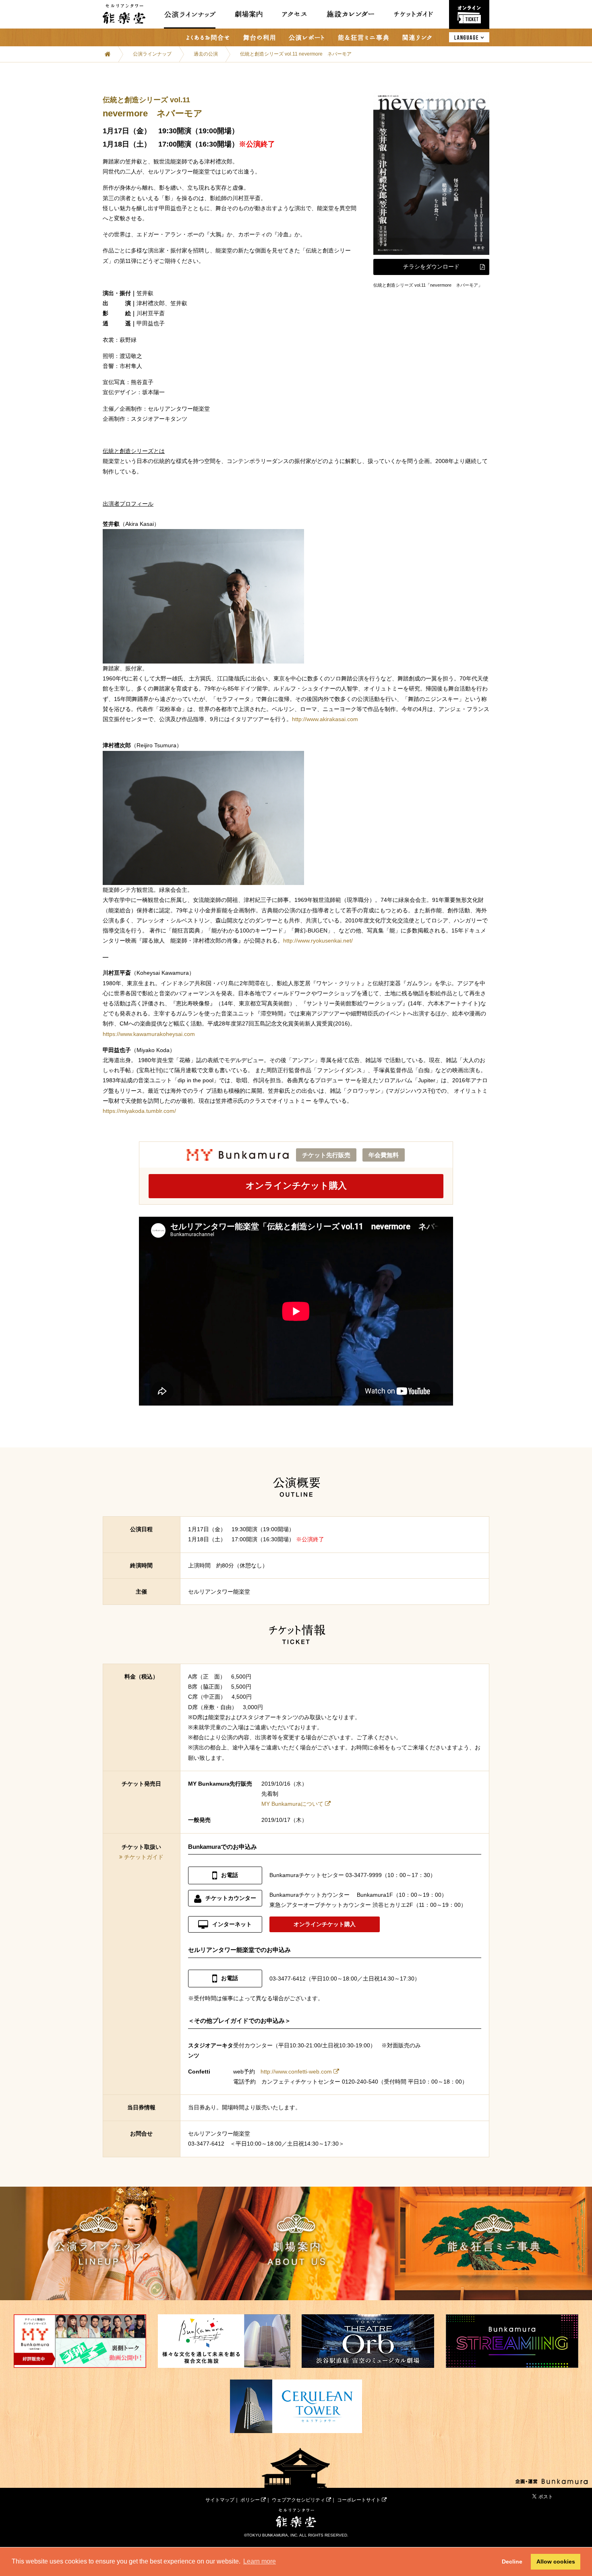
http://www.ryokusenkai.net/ (318, 941)
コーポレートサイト (359, 2500)
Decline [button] (512, 2562)
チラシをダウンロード (431, 267)
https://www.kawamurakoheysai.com (149, 1034)
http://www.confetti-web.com (296, 2072)
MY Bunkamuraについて (292, 1804)
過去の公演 (206, 54)
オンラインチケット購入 (296, 1186)
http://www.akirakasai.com (325, 719)
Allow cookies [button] (556, 2562)
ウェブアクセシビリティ (299, 2500)
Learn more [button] (260, 2561)
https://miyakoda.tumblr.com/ (139, 1111)
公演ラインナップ (152, 54)
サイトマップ (220, 2500)
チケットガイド (144, 1857)
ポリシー (251, 2500)
